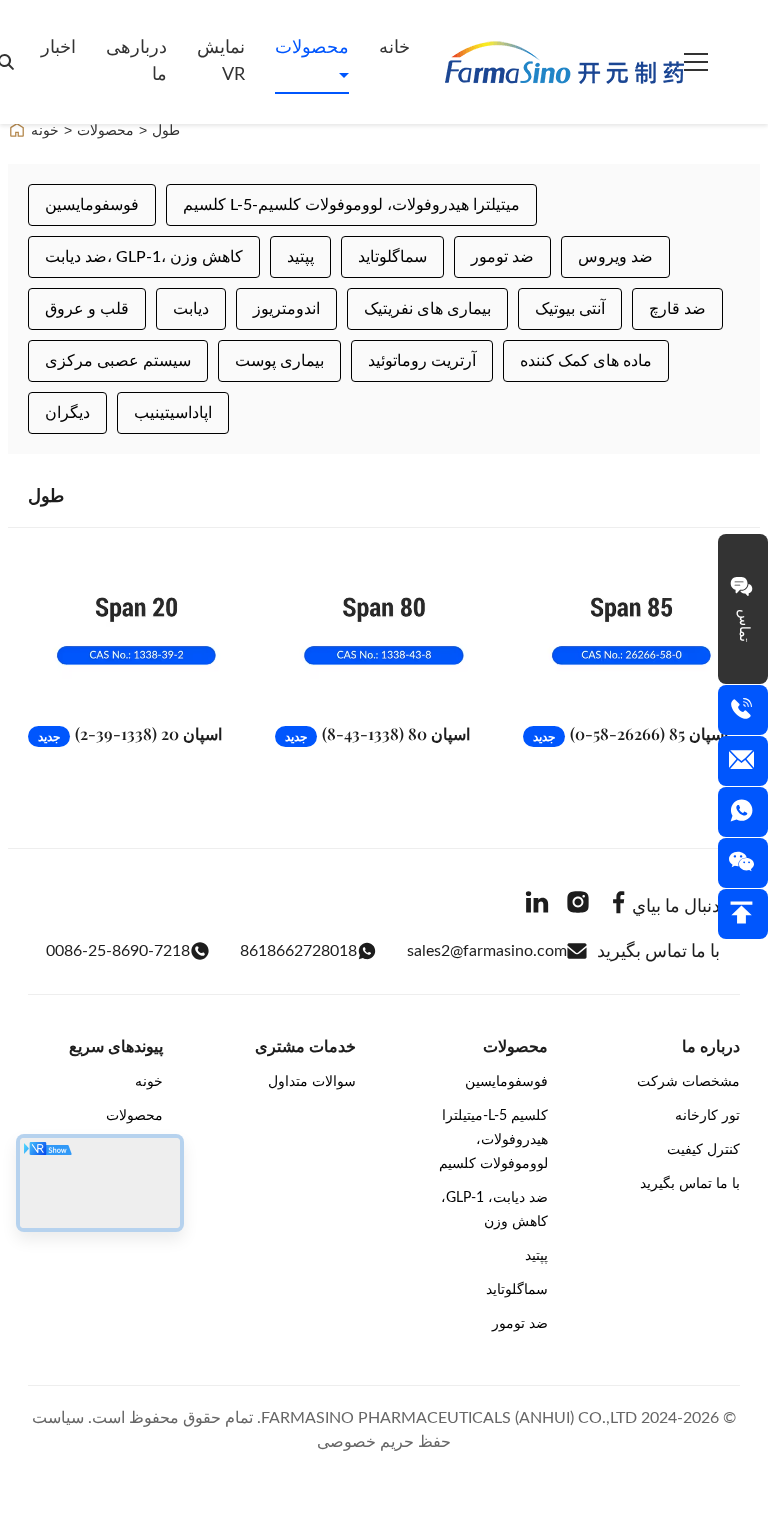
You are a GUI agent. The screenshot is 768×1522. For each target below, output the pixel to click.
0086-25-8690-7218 (118, 951)
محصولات (312, 48)
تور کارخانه (707, 1116)
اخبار (58, 48)
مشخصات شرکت (688, 1082)
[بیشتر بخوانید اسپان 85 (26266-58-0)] (631, 630)
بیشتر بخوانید (175, 687)
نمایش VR (221, 61)
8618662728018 (298, 951)
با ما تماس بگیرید (690, 1184)
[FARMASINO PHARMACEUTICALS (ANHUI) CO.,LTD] (564, 62)
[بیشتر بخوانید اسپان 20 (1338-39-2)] (136, 630)
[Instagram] (578, 905)
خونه (45, 130)
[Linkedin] (537, 905)
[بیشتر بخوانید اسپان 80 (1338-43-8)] (383, 630)
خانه (394, 48)
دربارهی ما (136, 61)
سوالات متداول (312, 1082)
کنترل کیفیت (703, 1150)
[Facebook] (619, 905)
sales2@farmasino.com (487, 951)
